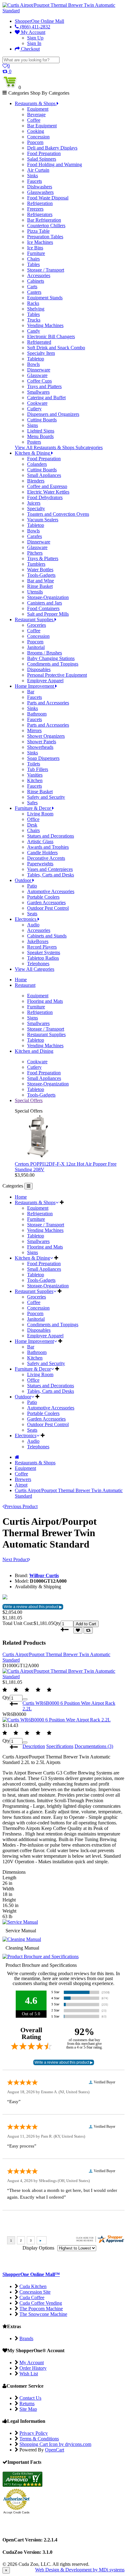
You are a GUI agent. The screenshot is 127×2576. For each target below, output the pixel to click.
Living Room (40, 814)
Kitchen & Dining (32, 1258)
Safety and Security (46, 797)
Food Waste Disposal (48, 198)
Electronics (26, 1436)
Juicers (34, 503)
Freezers (35, 209)
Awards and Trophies (48, 847)
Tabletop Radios (43, 958)
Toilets (34, 764)
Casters (34, 292)
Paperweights (40, 864)
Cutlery (34, 409)
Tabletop (36, 359)
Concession (38, 137)
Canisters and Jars (45, 603)
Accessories (39, 275)
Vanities (35, 775)
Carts (32, 287)
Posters (34, 442)
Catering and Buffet (46, 398)
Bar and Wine (41, 581)
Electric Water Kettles (48, 492)
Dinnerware (39, 370)
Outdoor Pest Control (48, 908)
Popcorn (35, 142)
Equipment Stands (45, 298)
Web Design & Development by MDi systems (80, 2570)
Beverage (36, 115)
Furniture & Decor (33, 1369)
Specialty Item (41, 353)
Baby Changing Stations (51, 658)
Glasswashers (40, 192)
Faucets (35, 181)
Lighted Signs (41, 431)
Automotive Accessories (51, 891)
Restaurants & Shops (35, 1202)
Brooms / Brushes (45, 653)
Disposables (39, 669)
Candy (34, 331)
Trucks (34, 320)
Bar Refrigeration (44, 220)
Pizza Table (38, 231)
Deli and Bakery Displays (52, 148)
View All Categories (35, 969)
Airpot (21, 1485)
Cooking (36, 131)
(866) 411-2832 (35, 27)
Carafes (35, 536)
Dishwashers (40, 187)
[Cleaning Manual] (22, 1939)
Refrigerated (39, 342)
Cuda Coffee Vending (41, 2303)
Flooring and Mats (45, 1001)
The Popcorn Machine (41, 2309)
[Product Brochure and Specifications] (41, 1957)
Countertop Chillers (46, 226)
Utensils (35, 592)
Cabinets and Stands (47, 936)
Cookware (37, 403)
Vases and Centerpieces (50, 869)
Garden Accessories (46, 902)
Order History (33, 2368)
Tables (33, 264)
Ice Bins (35, 248)
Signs (33, 425)
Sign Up (35, 38)
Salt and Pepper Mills (48, 614)
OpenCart (55, 2450)
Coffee (34, 120)
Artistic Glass (40, 841)
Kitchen (35, 780)
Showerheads (40, 747)
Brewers (23, 1479)
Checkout (30, 49)
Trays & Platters (43, 558)
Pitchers (35, 553)
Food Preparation (44, 153)
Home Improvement (34, 1341)
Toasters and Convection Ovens (58, 514)
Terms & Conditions (39, 2439)
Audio (33, 925)
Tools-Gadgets (41, 575)
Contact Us (30, 2398)
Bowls (33, 364)
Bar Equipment (42, 126)
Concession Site (35, 2292)
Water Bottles (40, 570)
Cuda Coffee (32, 2297)
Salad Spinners (42, 159)
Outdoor (23, 1397)
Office (33, 819)
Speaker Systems (44, 952)
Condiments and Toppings (53, 664)
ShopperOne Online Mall (39, 21)
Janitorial (36, 647)
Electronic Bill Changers (51, 336)
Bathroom (37, 714)
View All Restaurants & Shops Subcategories (59, 447)
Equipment (38, 109)
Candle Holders (42, 853)
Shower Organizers (46, 736)
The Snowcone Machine (43, 2314)
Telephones (38, 964)
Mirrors (34, 730)
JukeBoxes (38, 941)
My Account (33, 32)
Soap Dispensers (43, 758)
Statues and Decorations (51, 836)
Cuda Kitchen (33, 2286)
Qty (57, 1623)
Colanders (37, 464)
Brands (26, 2338)
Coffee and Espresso (47, 486)
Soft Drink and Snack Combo (56, 348)
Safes (32, 803)
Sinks (33, 176)
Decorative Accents (46, 858)
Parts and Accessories (48, 703)
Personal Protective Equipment (57, 675)
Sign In (34, 43)
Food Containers (43, 608)
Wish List (29, 2374)
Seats (32, 914)
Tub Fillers (38, 769)
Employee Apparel (45, 681)
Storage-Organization (48, 597)
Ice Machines (40, 242)
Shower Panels (42, 742)
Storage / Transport (46, 270)
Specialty (36, 509)
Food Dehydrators (45, 497)
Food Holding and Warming (55, 164)
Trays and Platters (44, 386)
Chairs (33, 259)
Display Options (38, 2248)
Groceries (37, 625)
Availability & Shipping (38, 1587)
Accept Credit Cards (16, 2512)
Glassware (37, 375)
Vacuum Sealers (43, 520)
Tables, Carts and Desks (51, 875)
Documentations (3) (94, 1746)
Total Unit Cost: (18, 1623)
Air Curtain (38, 170)
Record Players (42, 947)
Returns (27, 2404)
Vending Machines (45, 325)
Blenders (36, 481)
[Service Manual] (20, 1922)
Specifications (60, 1746)
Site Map (28, 2409)
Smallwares (38, 392)
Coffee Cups (39, 381)
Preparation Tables (45, 237)
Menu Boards (40, 436)
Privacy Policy (34, 2433)
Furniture (36, 253)
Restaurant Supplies (46, 1034)
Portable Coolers (43, 897)
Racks (33, 303)
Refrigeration (40, 203)
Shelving (36, 309)
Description (34, 1746)
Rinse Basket (40, 586)
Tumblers (36, 564)
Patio (32, 886)
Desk (32, 825)
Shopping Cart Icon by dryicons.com (55, 2444)
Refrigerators (40, 214)
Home (21, 1197)
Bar (31, 692)
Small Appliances (44, 475)
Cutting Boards (42, 420)
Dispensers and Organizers (53, 414)
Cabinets (36, 281)
